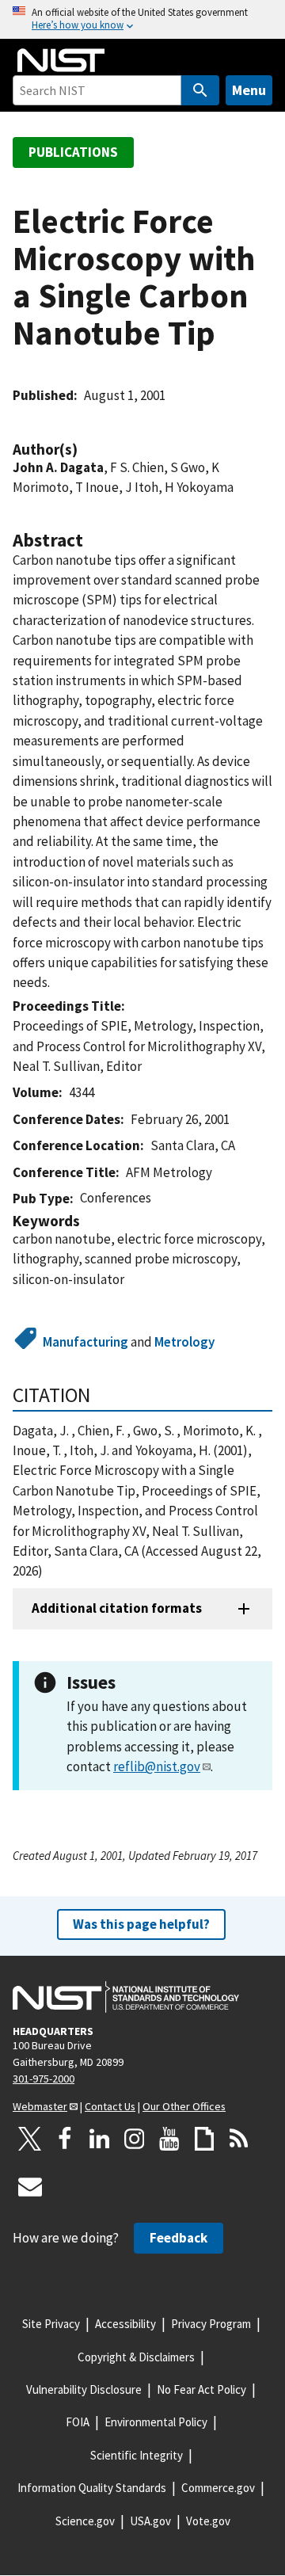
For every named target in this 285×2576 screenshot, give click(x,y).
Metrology (184, 1342)
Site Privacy (51, 2324)
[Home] (61, 60)
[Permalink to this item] (85, 450)
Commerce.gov (218, 2488)
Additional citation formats (117, 1608)
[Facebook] (65, 2139)
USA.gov (150, 2521)
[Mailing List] (30, 2186)
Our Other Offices (184, 2106)
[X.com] (30, 2139)
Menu (249, 90)
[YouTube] (169, 2139)
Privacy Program (211, 2324)
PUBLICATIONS (73, 152)
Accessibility (125, 2324)
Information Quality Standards (92, 2488)
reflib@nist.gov (157, 1766)
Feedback (179, 2238)
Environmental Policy (156, 2422)
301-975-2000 (44, 2079)
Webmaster (40, 2106)
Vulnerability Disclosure (84, 2389)
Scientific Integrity (137, 2455)
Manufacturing (85, 1342)
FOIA (78, 2422)
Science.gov (85, 2521)
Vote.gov (208, 2521)
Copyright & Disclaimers (136, 2357)
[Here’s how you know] (142, 19)
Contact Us (110, 2106)
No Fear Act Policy (201, 2389)
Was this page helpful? (141, 1924)
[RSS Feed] (239, 2139)
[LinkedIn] (100, 2139)
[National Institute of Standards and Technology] (126, 1997)
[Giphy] (204, 2139)
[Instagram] (135, 2139)
